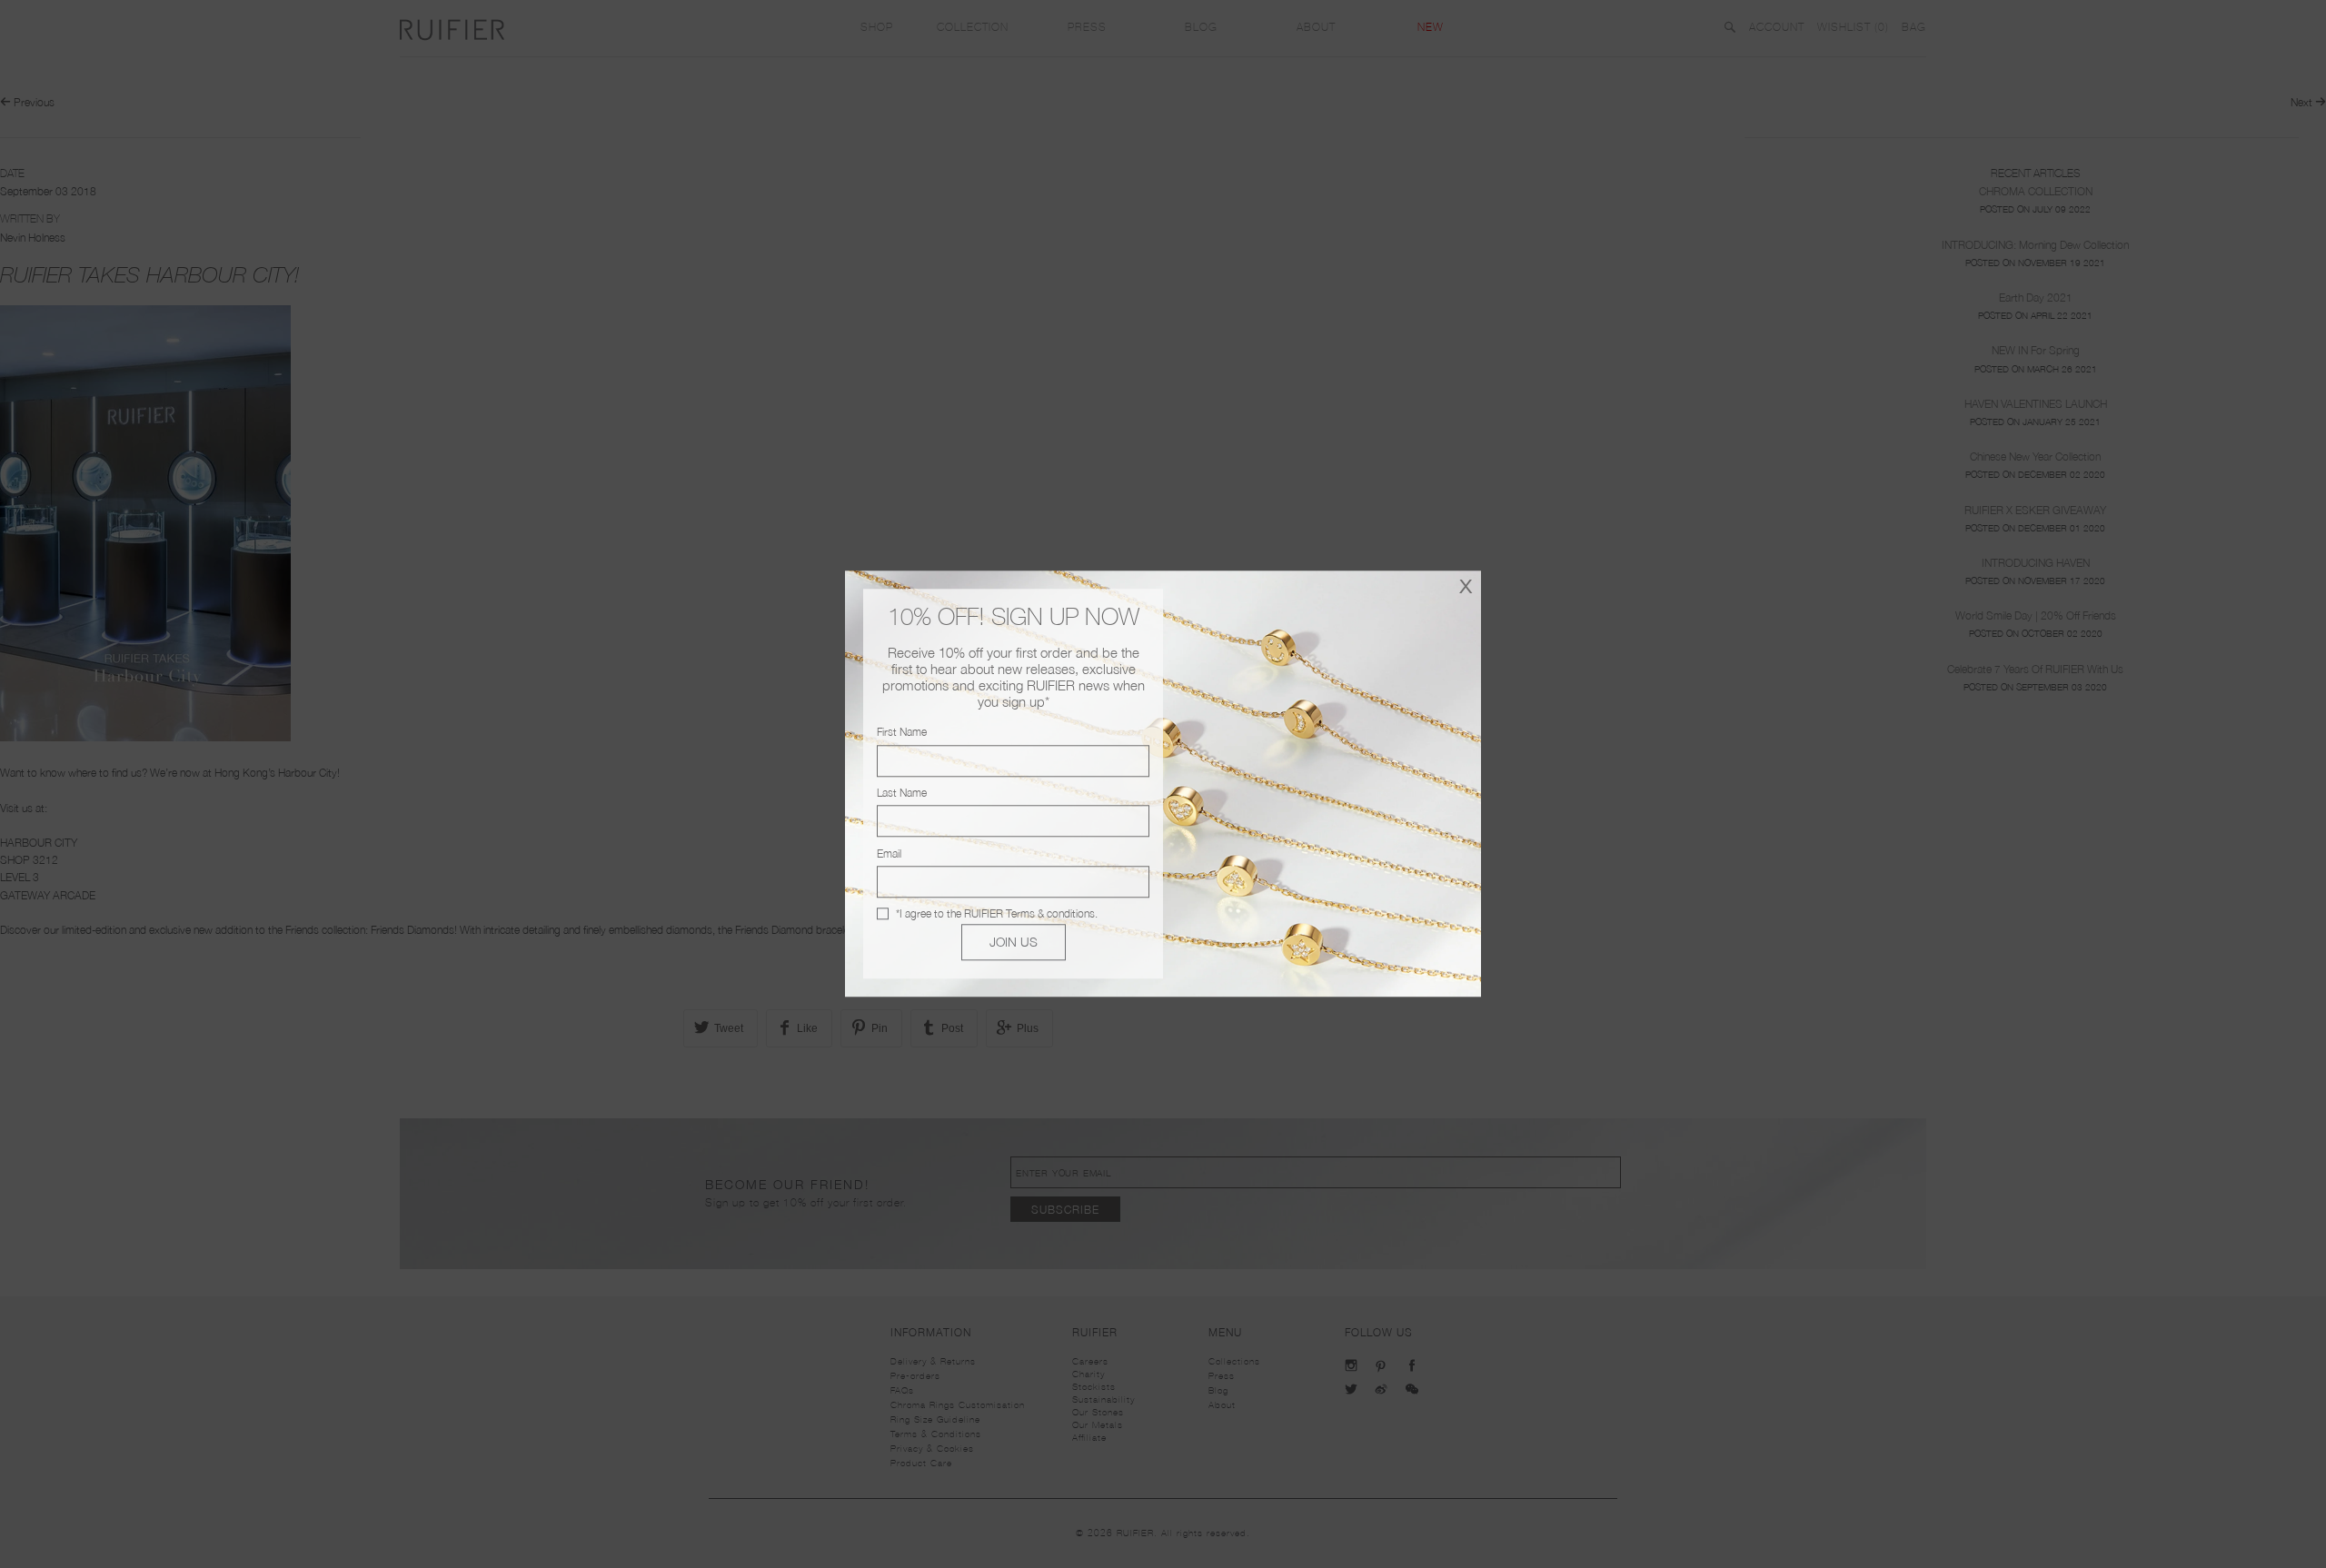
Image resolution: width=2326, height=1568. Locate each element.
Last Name (902, 793)
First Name (902, 733)
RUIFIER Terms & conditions (1029, 913)
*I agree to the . (997, 913)
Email (889, 853)
